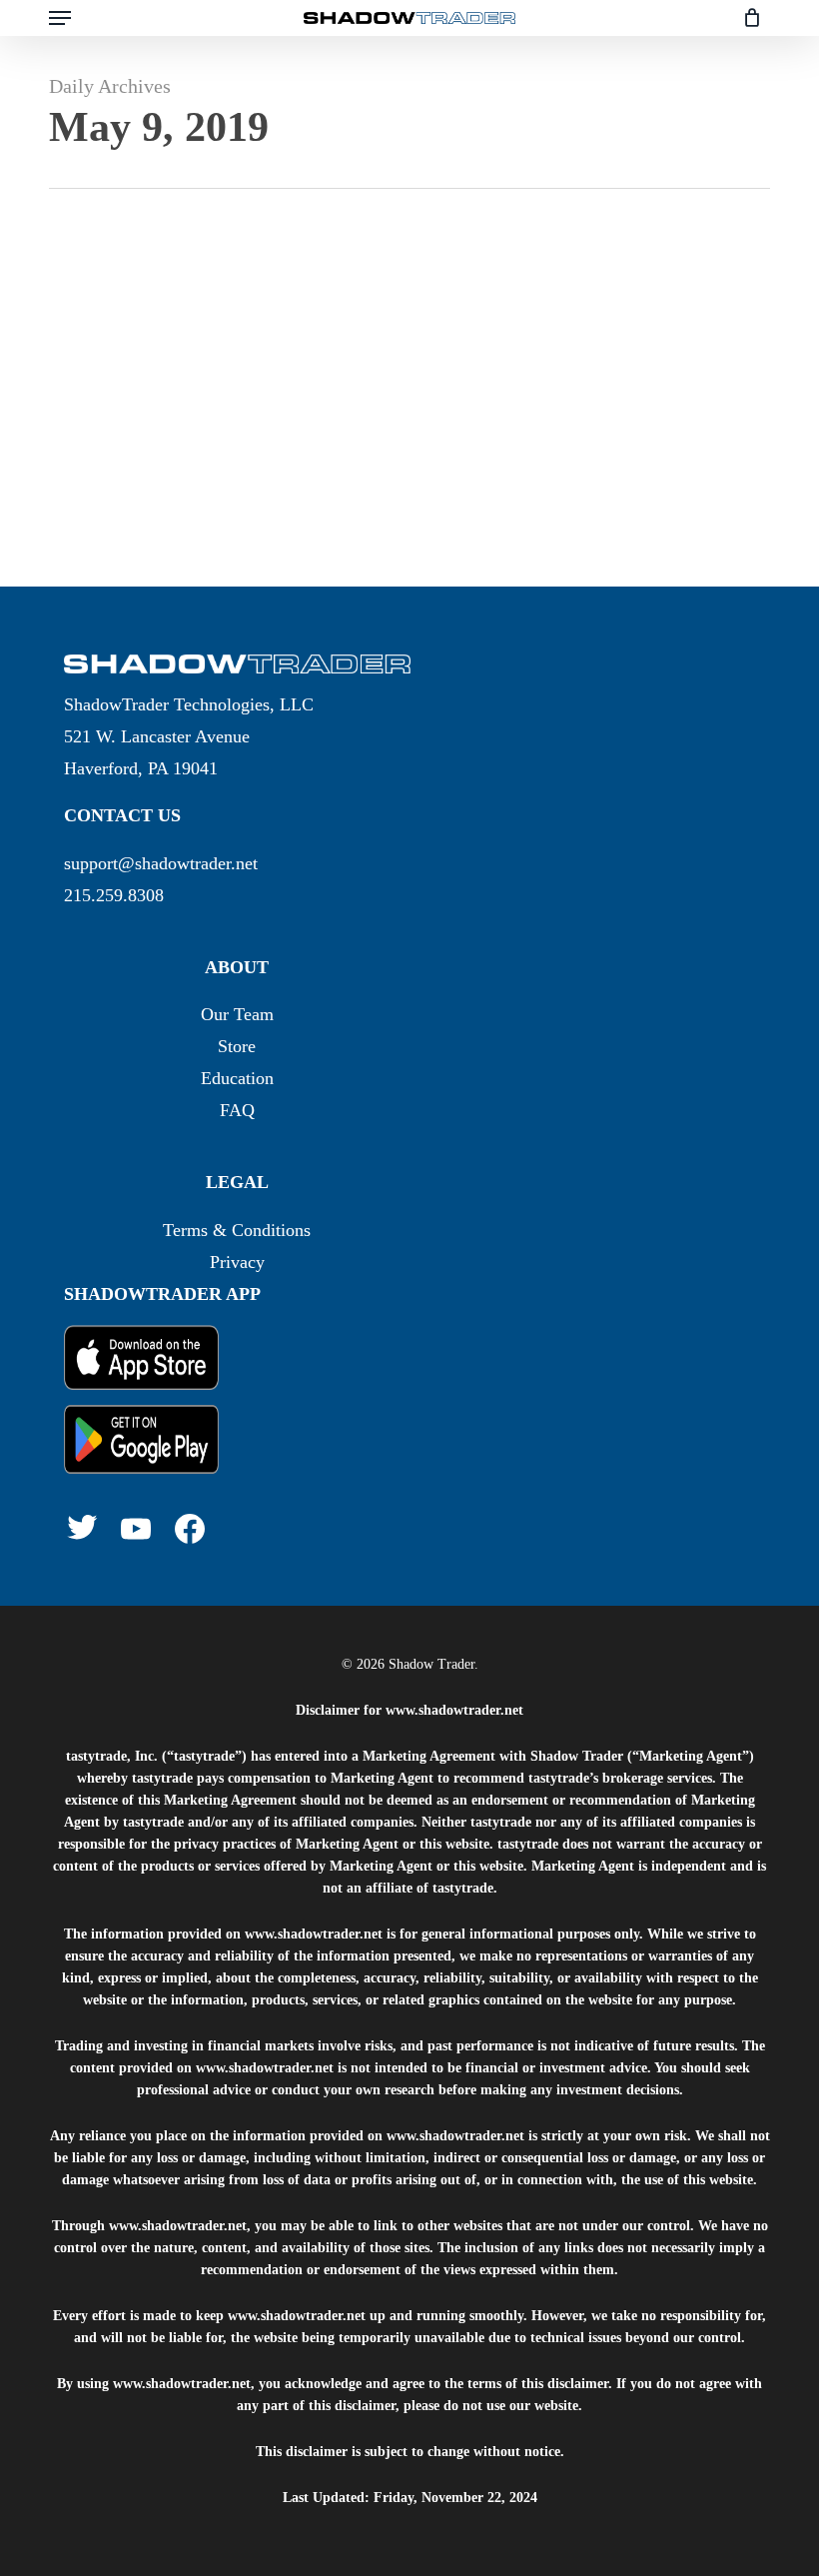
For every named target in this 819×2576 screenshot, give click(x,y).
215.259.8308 (114, 895)
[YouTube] (136, 1529)
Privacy (237, 1262)
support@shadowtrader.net (161, 863)
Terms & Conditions (237, 1230)
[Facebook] (190, 1529)
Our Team (237, 1014)
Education (237, 1078)
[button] (60, 18)
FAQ (237, 1110)
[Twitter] (82, 1527)
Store (237, 1046)
